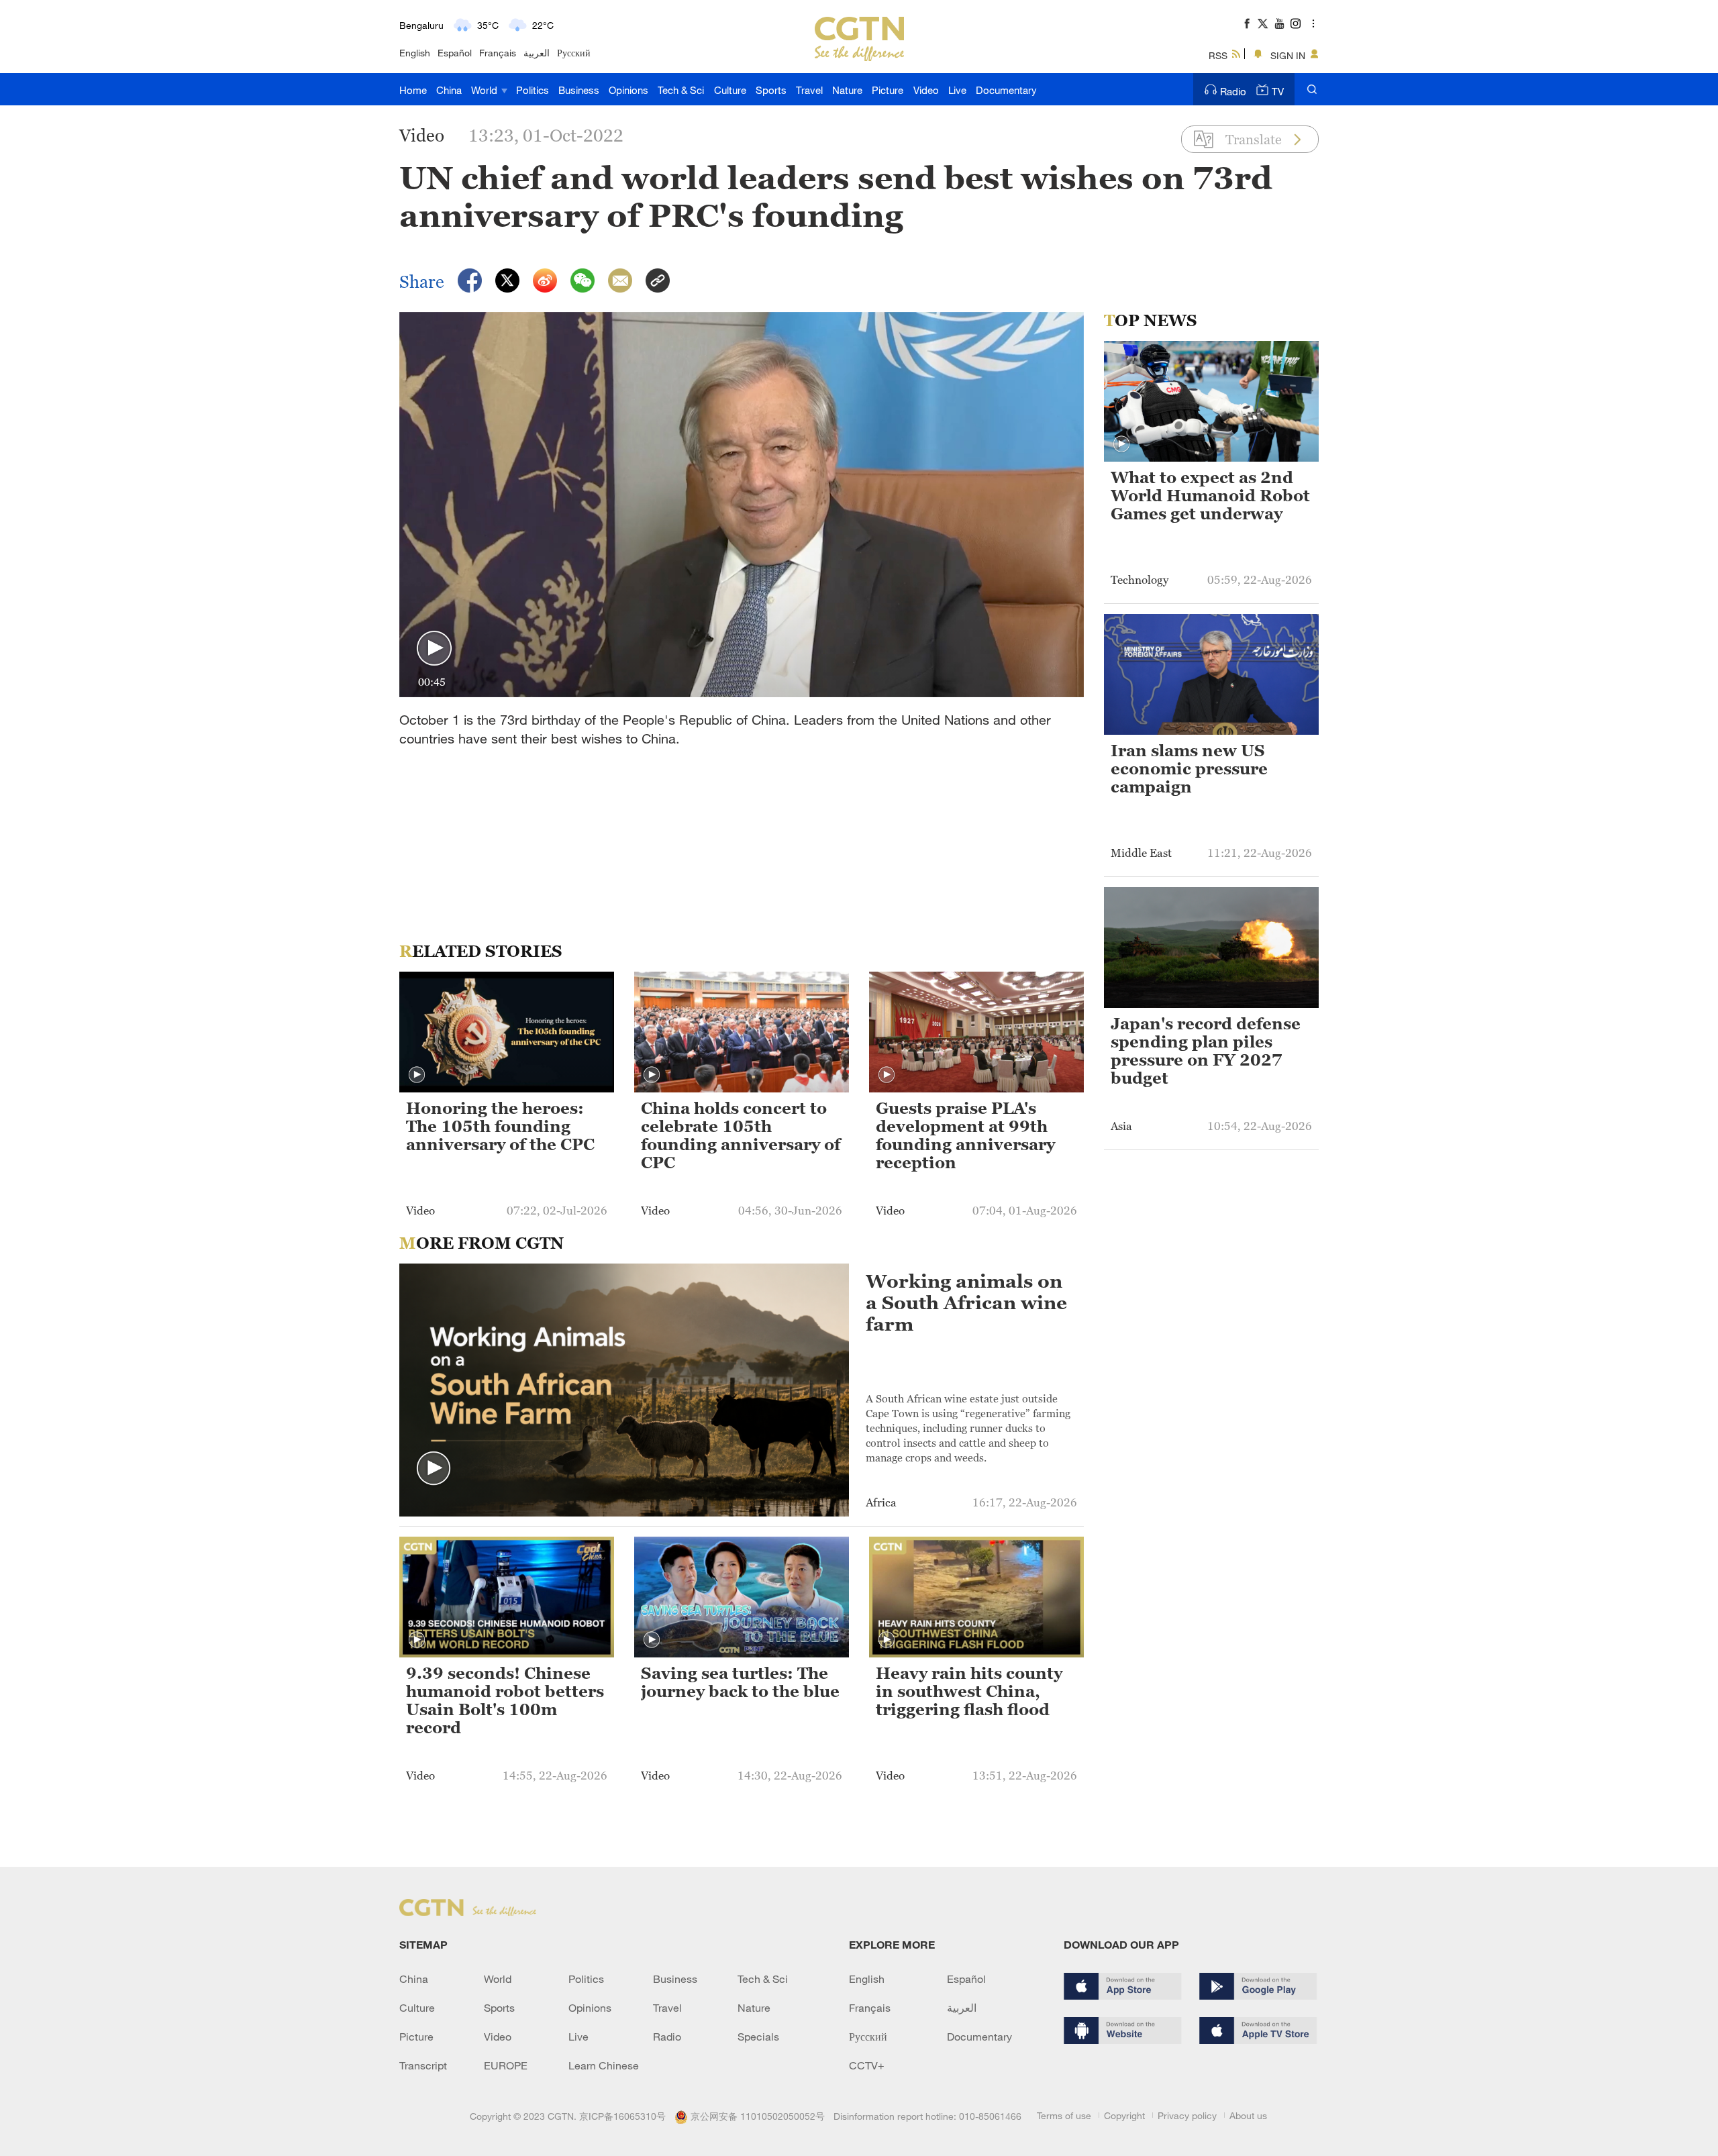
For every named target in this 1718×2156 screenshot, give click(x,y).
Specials (758, 2037)
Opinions (628, 90)
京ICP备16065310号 (622, 2116)
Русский (574, 53)
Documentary (1006, 90)
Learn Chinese (604, 2065)
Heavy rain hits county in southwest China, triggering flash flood (969, 1692)
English (415, 53)
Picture (888, 90)
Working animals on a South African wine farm (966, 1302)
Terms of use (1064, 2115)
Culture (730, 90)
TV (1278, 91)
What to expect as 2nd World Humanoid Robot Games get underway (1210, 496)
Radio (1233, 91)
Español (455, 53)
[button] (434, 649)
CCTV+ (867, 2065)
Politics (533, 90)
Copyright (1124, 2115)
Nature (847, 90)
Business (579, 90)
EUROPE (506, 2065)
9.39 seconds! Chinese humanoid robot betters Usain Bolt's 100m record (505, 1701)
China (449, 90)
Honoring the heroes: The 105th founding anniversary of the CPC (500, 1127)
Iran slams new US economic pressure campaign (1189, 769)
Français (498, 53)
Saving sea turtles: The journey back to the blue (740, 1683)
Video (926, 90)
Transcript (423, 2065)
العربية (537, 53)
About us (1248, 2115)
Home (413, 90)
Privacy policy (1187, 2115)
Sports (771, 90)
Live (957, 90)
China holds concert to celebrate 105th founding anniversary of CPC (741, 1136)
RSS (1218, 55)
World (486, 90)
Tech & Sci (681, 90)
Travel (809, 90)
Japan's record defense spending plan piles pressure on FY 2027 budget (1206, 1051)
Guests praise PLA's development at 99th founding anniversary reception (965, 1136)
